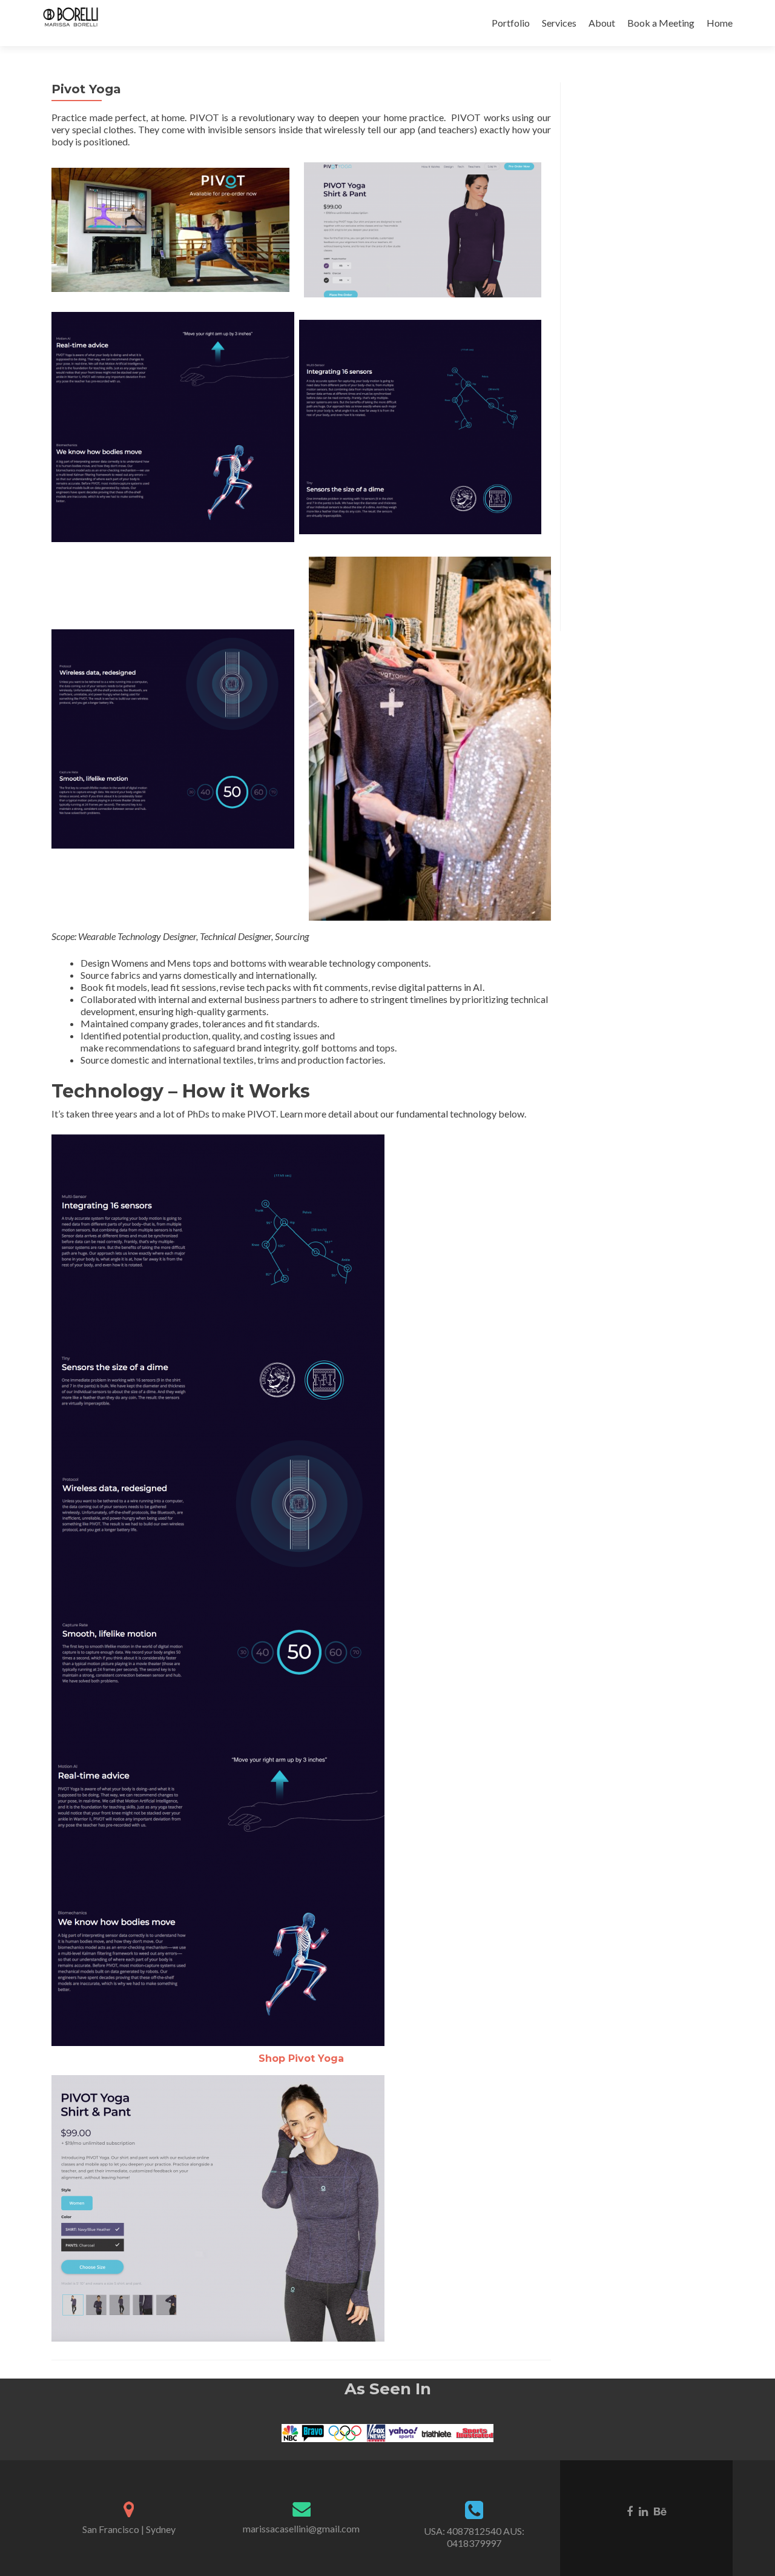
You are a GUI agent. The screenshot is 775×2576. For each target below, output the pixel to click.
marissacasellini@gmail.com (301, 2528)
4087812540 (474, 2531)
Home (720, 23)
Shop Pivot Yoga (301, 2058)
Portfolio (511, 23)
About (602, 23)
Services (559, 23)
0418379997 (474, 2543)
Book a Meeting (661, 23)
